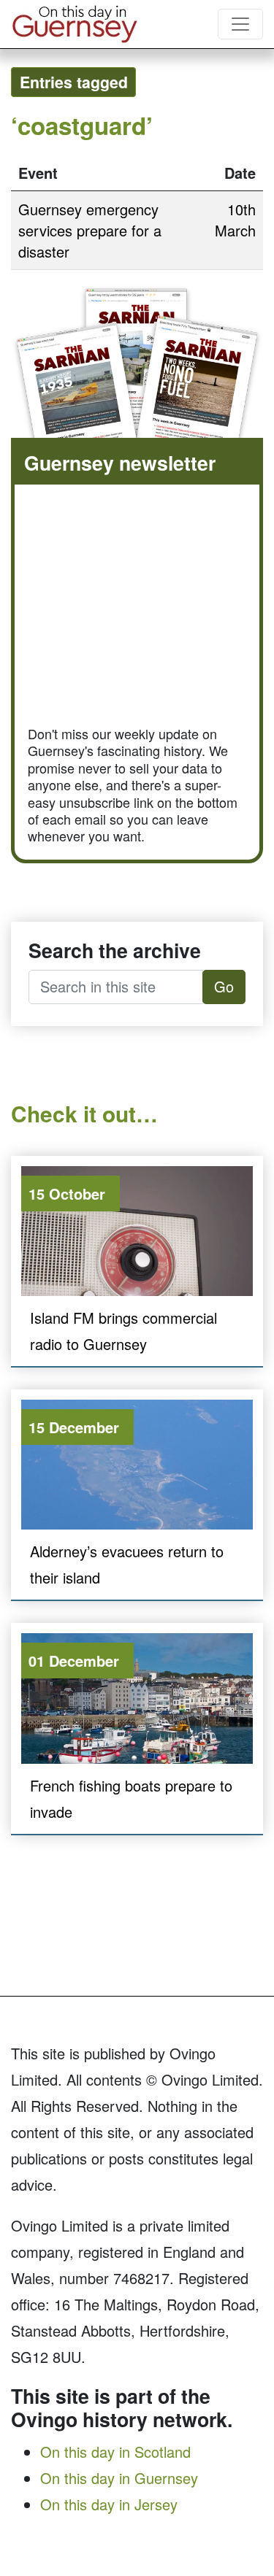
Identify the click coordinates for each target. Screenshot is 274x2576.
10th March (235, 220)
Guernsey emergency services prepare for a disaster (90, 230)
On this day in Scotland (115, 2452)
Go (224, 986)
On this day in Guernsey (119, 2478)
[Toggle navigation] (240, 24)
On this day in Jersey (109, 2504)
